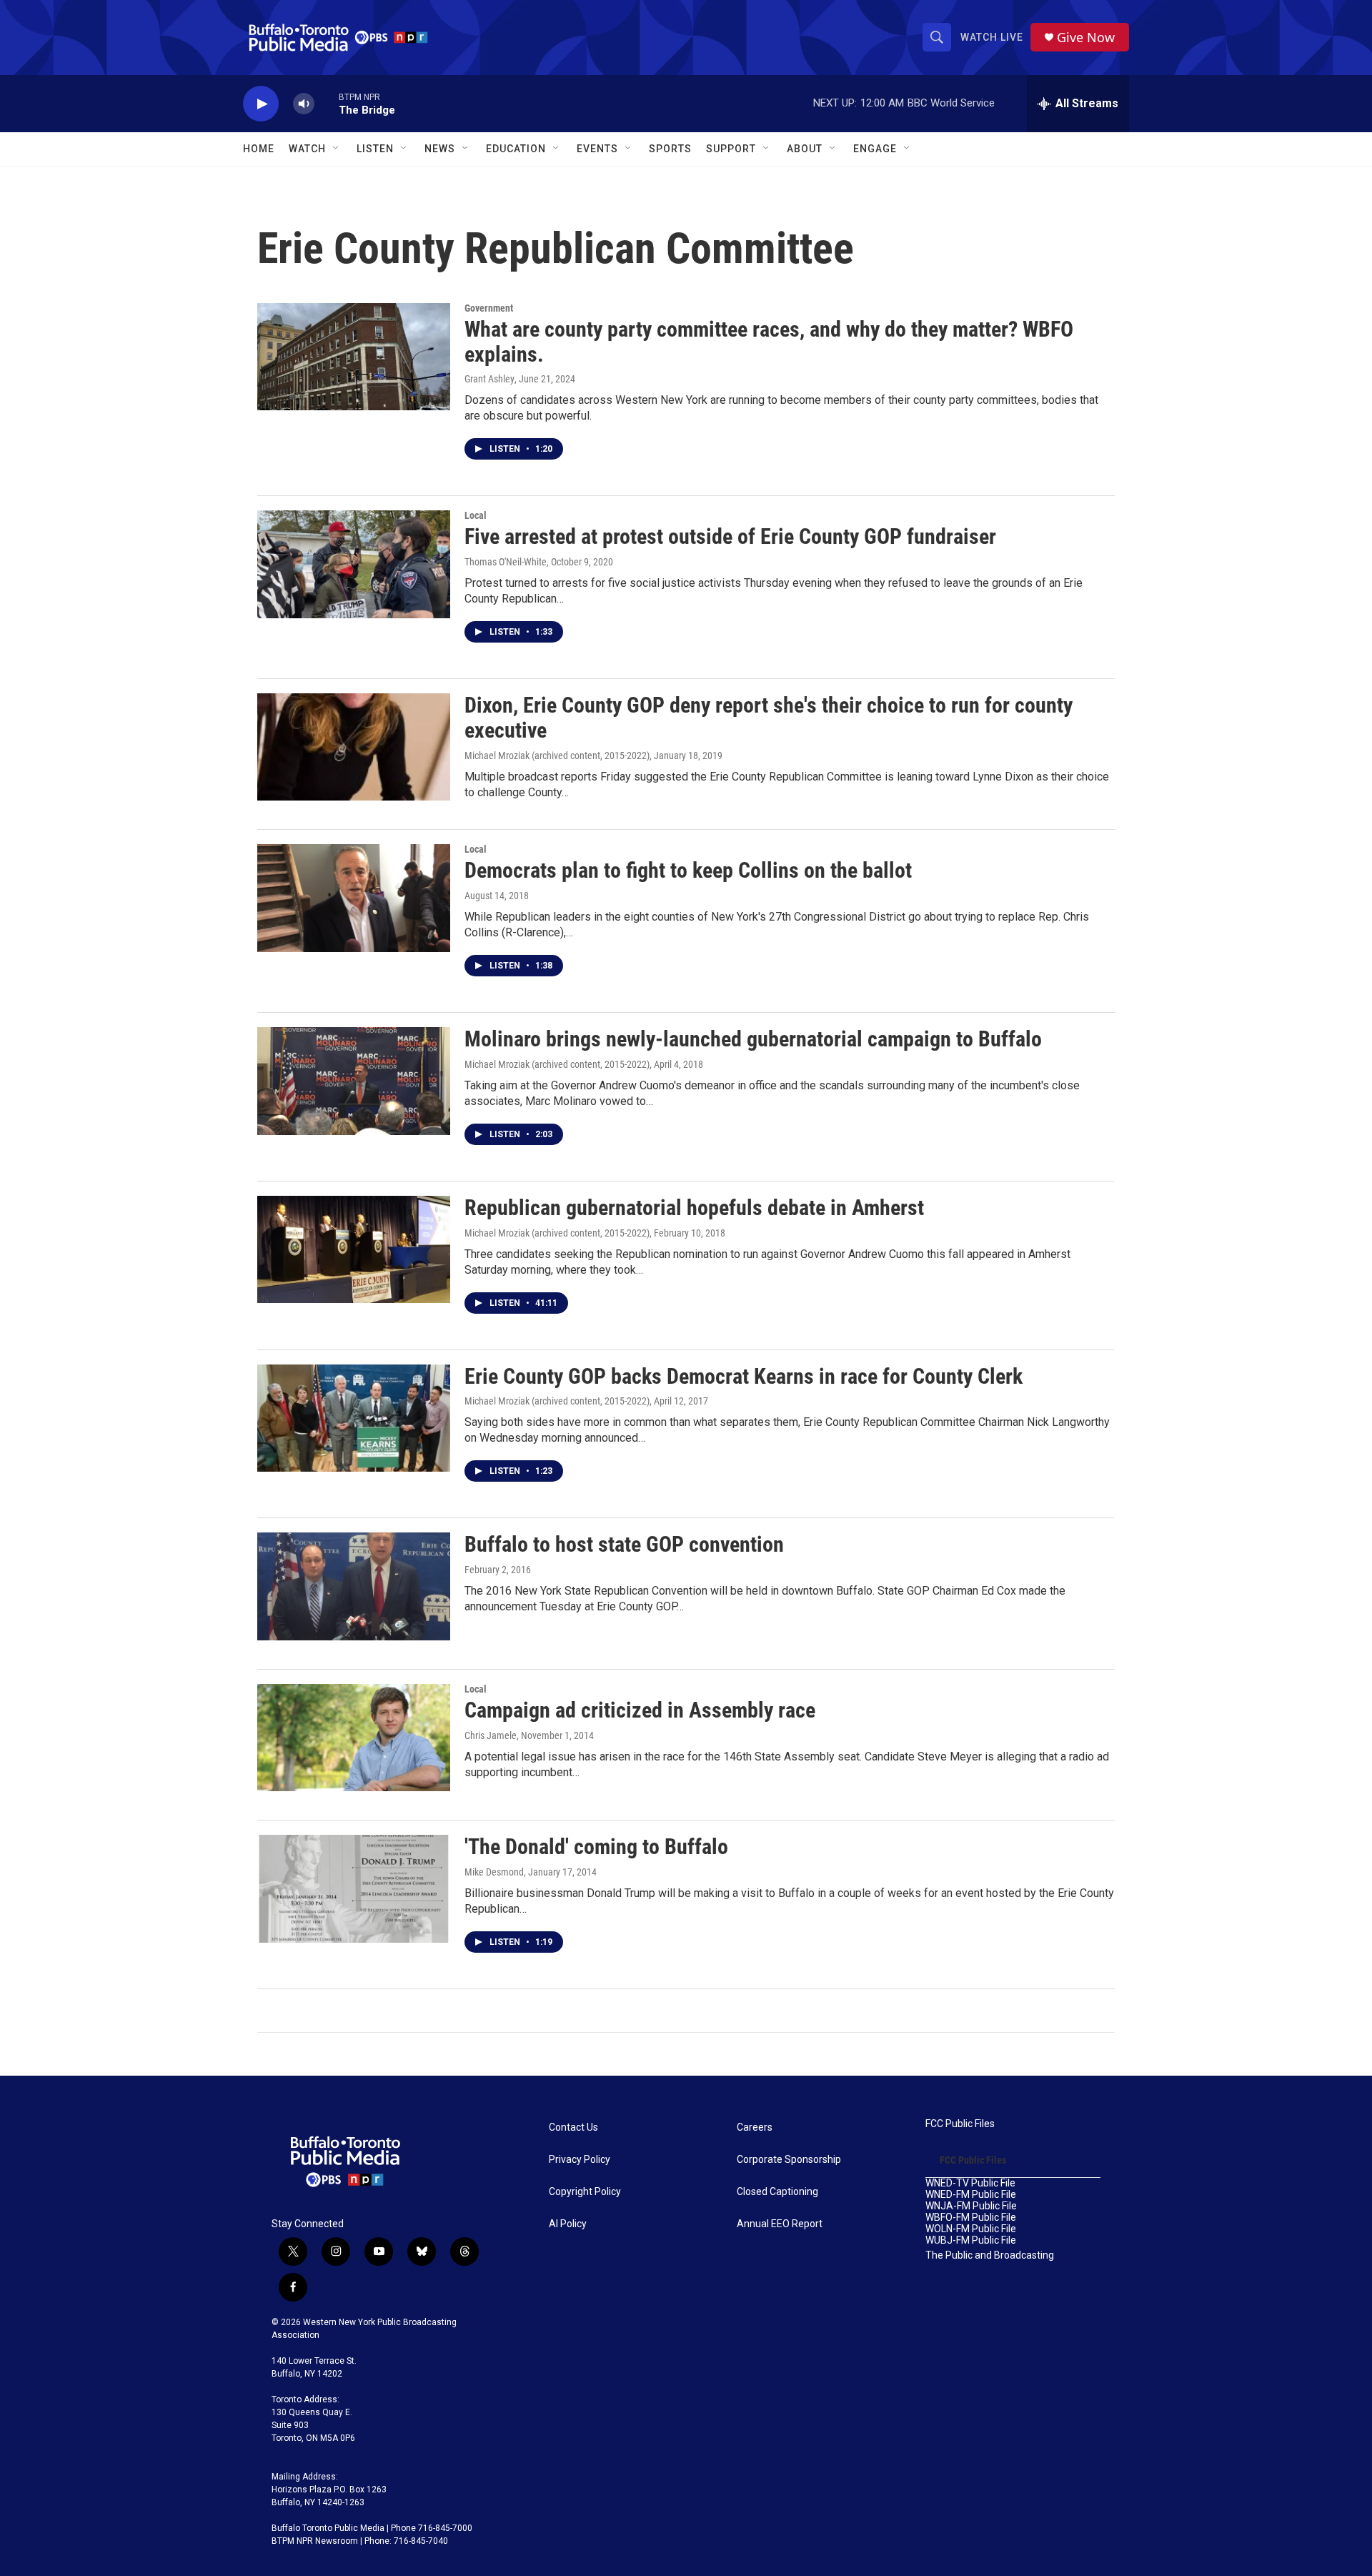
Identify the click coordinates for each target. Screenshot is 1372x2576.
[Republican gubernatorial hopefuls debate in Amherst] (354, 1249)
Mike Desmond (494, 1872)
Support (731, 149)
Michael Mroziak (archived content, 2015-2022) (557, 756)
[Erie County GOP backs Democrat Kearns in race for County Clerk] (354, 1418)
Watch (307, 149)
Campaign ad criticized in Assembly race (640, 1710)
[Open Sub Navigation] (337, 149)
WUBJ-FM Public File (971, 2240)
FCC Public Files (960, 2124)
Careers (755, 2127)
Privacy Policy (580, 2160)
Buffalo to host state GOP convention (624, 1544)
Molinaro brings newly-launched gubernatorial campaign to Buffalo (753, 1039)
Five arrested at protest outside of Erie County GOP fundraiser (730, 536)
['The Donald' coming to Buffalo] (354, 1888)
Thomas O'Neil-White (506, 562)
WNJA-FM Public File (971, 2206)
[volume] (304, 104)
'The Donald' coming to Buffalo (596, 1847)
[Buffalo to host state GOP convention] (354, 1586)
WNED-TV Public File (970, 2183)
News (440, 149)
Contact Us (573, 2127)
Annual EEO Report (780, 2224)
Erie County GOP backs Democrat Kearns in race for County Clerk (744, 1376)
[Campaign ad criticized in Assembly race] (354, 1738)
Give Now (1086, 38)
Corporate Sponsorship (789, 2160)
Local (476, 515)
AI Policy (568, 2224)
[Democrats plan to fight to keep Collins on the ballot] (354, 898)
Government (489, 308)
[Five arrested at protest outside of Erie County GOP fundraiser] (354, 564)
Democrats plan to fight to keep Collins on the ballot (688, 870)
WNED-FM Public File (971, 2195)
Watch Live (992, 37)
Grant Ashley (489, 379)
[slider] (327, 103)
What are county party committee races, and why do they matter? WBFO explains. (769, 342)
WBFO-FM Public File (971, 2218)
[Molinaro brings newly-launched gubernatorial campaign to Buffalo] (354, 1081)
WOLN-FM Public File (971, 2229)
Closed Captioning (777, 2192)
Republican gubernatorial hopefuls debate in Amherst (694, 1208)
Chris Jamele (491, 1735)
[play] (261, 104)
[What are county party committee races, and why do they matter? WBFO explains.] (354, 357)
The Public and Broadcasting (990, 2255)
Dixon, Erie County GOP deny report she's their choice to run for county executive (769, 718)
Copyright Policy (585, 2192)
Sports (670, 149)
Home (259, 149)
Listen (375, 149)
